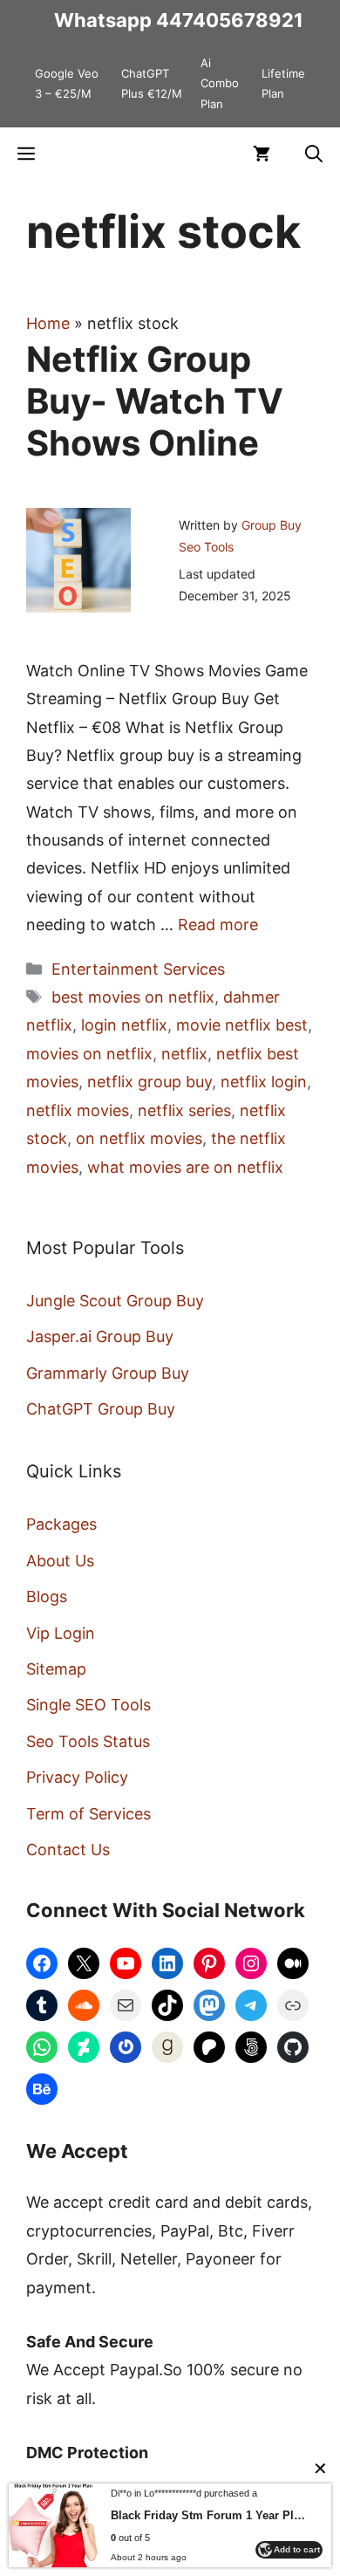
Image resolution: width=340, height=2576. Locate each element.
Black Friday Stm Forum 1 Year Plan (208, 2515)
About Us (60, 1561)
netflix (184, 1054)
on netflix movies (139, 1138)
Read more (218, 925)
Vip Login (61, 1633)
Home (48, 323)
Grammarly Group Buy (108, 1373)
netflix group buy (150, 1082)
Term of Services (88, 1814)
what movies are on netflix (185, 1167)
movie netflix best (242, 1025)
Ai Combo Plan (220, 83)
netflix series (184, 1110)
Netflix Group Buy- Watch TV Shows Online (155, 401)
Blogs (47, 1596)
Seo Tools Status (88, 1741)
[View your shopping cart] (262, 154)
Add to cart (297, 2549)
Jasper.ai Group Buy (100, 1336)
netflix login (264, 1082)
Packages (61, 1524)
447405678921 (230, 20)
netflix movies (78, 1110)
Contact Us (68, 1850)
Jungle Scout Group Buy (115, 1301)
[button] (314, 154)
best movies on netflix (133, 997)
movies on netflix (89, 1054)
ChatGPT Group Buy (101, 1409)
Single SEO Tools (88, 1705)
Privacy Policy (77, 1777)
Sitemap (56, 1669)
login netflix (124, 1025)
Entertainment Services (138, 969)
